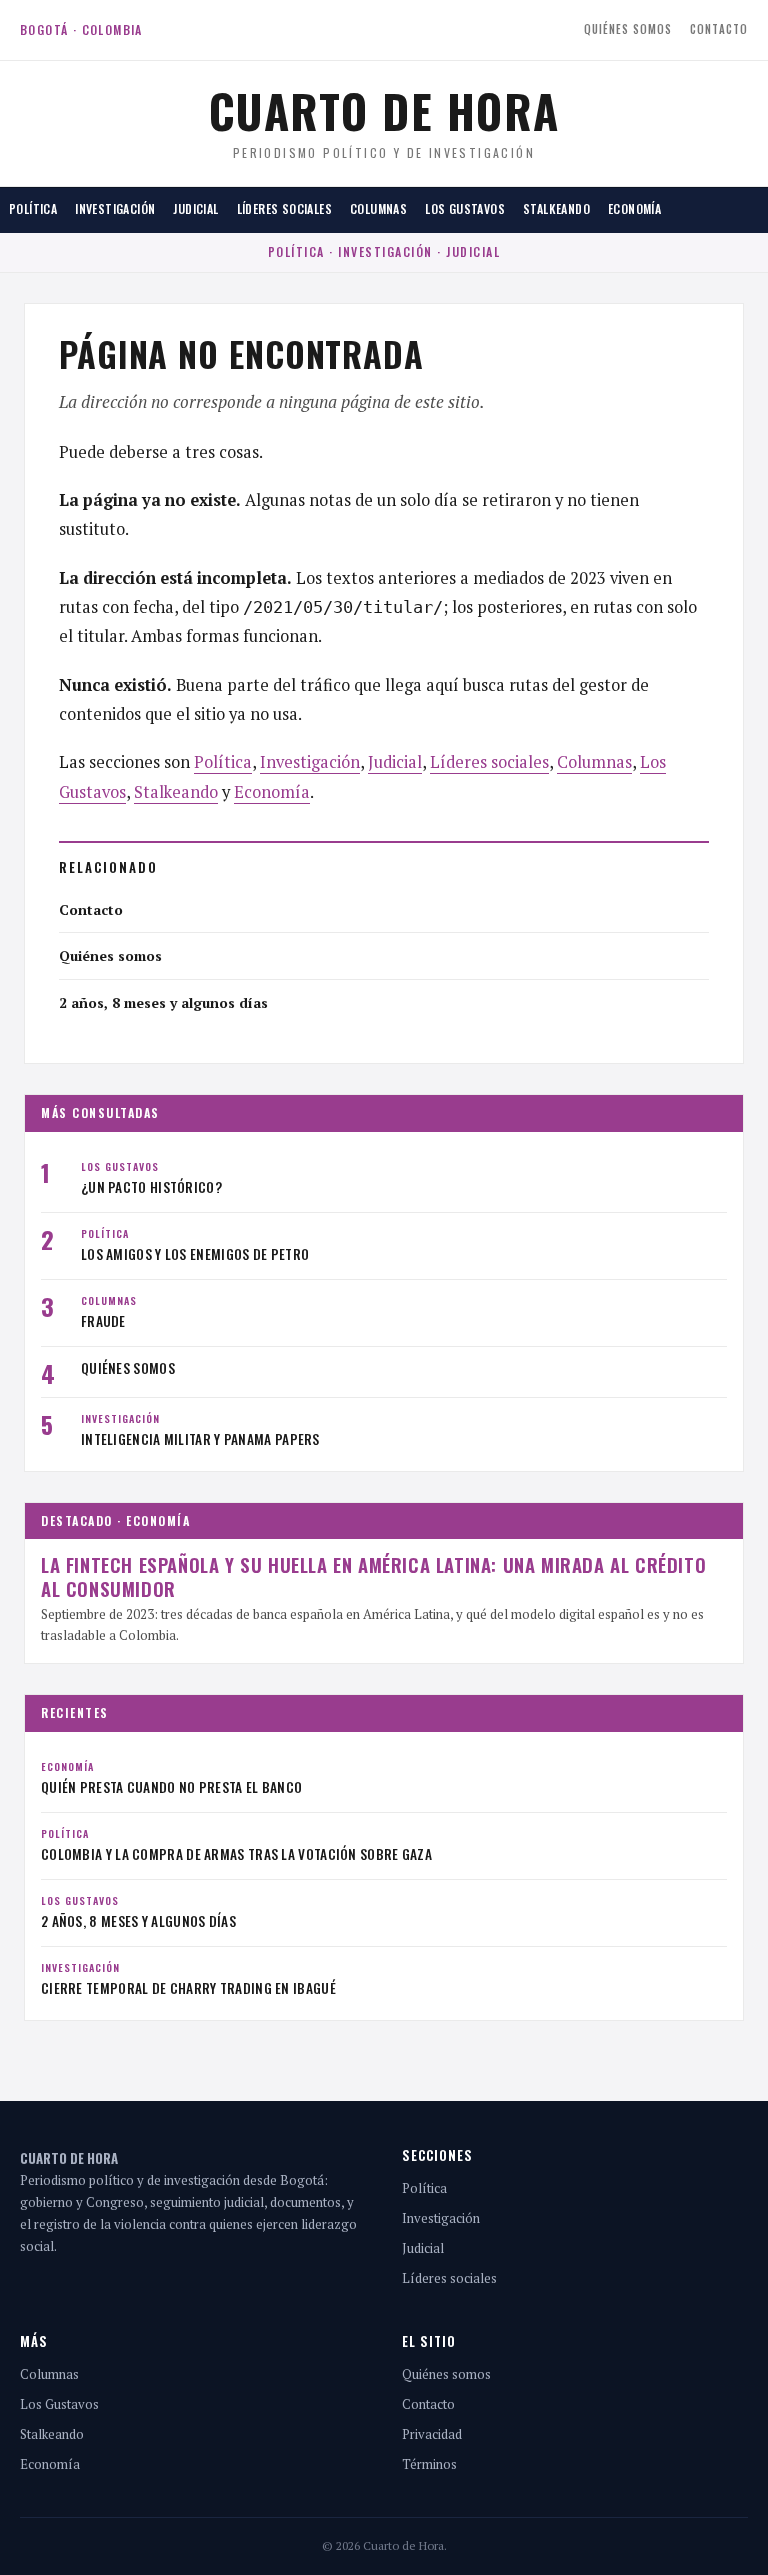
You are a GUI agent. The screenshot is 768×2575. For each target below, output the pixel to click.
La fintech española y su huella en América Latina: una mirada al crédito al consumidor (373, 1576)
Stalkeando (556, 208)
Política (33, 208)
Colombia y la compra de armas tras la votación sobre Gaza (236, 1854)
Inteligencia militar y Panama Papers (200, 1439)
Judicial (195, 208)
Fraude (103, 1321)
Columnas (378, 208)
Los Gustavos (465, 208)
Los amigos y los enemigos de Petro (195, 1254)
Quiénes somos (628, 29)
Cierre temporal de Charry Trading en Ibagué (188, 1988)
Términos (429, 2464)
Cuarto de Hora (384, 110)
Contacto (719, 29)
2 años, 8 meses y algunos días (163, 1002)
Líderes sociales (284, 208)
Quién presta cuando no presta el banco (171, 1787)
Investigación (115, 208)
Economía (634, 208)
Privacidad (432, 2434)
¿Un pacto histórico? (151, 1187)
